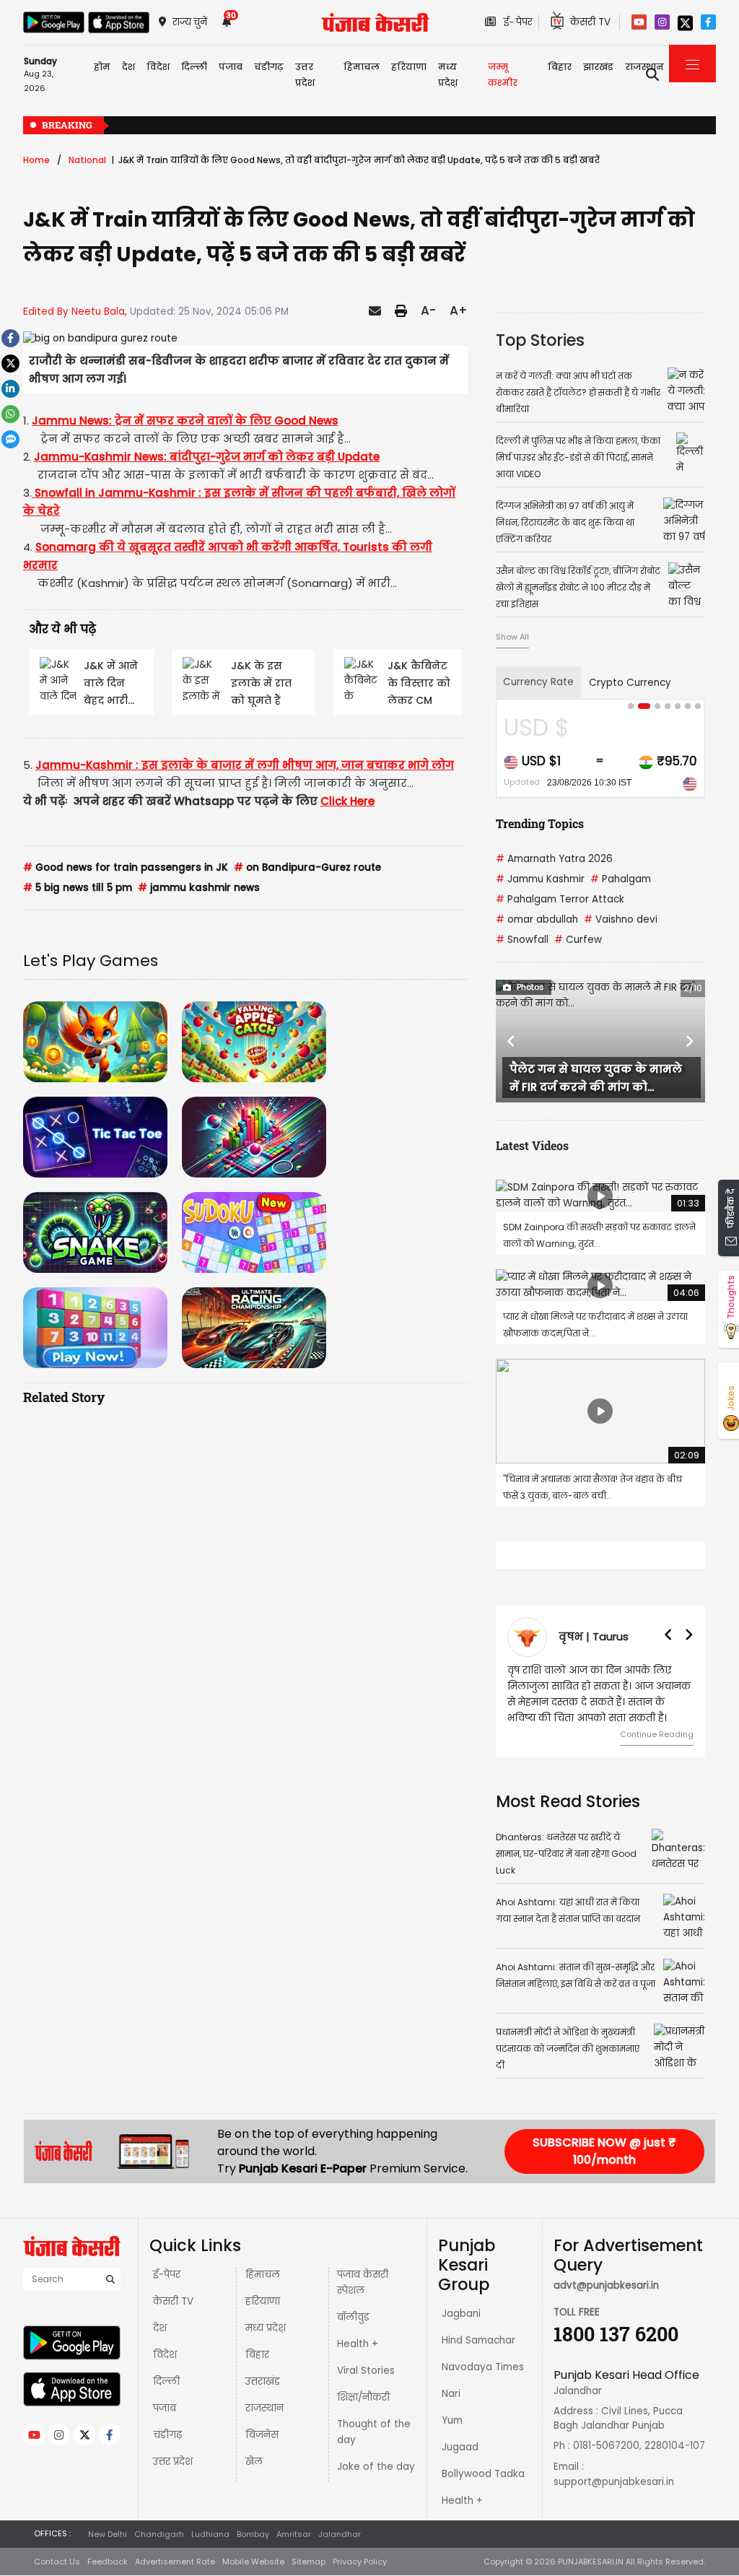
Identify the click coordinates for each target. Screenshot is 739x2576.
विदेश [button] (158, 67)
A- (428, 310)
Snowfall (522, 940)
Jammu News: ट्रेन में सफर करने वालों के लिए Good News (185, 421)
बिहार (560, 67)
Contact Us (57, 2562)
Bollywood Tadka (483, 2474)
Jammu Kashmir (540, 879)
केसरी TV (173, 2301)
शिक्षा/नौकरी (363, 2397)
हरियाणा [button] (409, 67)
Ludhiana (210, 2534)
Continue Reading (657, 1734)
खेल (254, 2462)
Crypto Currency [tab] (630, 683)
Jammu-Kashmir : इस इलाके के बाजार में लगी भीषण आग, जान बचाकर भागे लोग (245, 765)
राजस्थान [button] (644, 67)
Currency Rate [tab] (538, 682)
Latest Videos (532, 1145)
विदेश (165, 2355)
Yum (452, 2420)
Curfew (578, 940)
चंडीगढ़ (167, 2435)
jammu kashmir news (199, 888)
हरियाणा (263, 2301)
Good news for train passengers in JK (126, 867)
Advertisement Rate (175, 2562)
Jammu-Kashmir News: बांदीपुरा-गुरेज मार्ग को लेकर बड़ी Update (207, 457)
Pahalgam (621, 879)
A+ (459, 310)
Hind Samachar (478, 2340)
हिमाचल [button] (362, 67)
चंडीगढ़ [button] (269, 67)
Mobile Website (253, 2562)
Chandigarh (159, 2534)
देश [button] (128, 67)
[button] (511, 1041)
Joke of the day (376, 2467)
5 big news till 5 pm (78, 888)
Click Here (347, 801)
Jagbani (461, 2314)
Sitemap (309, 2562)
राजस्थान (264, 2408)
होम (102, 67)
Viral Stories (366, 2371)
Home (36, 160)
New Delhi (108, 2534)
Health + (358, 2344)
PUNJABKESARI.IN (591, 2562)
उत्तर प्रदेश (305, 75)
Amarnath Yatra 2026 (554, 859)
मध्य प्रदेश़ (448, 75)
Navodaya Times (483, 2367)
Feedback (108, 2562)
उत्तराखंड (263, 2381)
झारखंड (598, 67)
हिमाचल (263, 2275)
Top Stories (540, 340)
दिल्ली (194, 67)
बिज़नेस (262, 2435)
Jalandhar (340, 2534)
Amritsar (294, 2534)
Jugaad (460, 2447)
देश (160, 2328)
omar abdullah (537, 919)
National (87, 160)
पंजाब (165, 2408)
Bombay (253, 2534)
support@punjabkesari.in (614, 2482)
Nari (451, 2394)
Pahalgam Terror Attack (560, 899)
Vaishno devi (621, 919)
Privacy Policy (360, 2562)
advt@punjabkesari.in (606, 2285)
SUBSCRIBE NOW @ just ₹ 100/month (604, 2151)
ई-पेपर (167, 2275)
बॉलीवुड (353, 2317)
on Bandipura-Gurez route (307, 867)
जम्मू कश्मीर (503, 75)
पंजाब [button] (231, 67)
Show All (512, 637)
